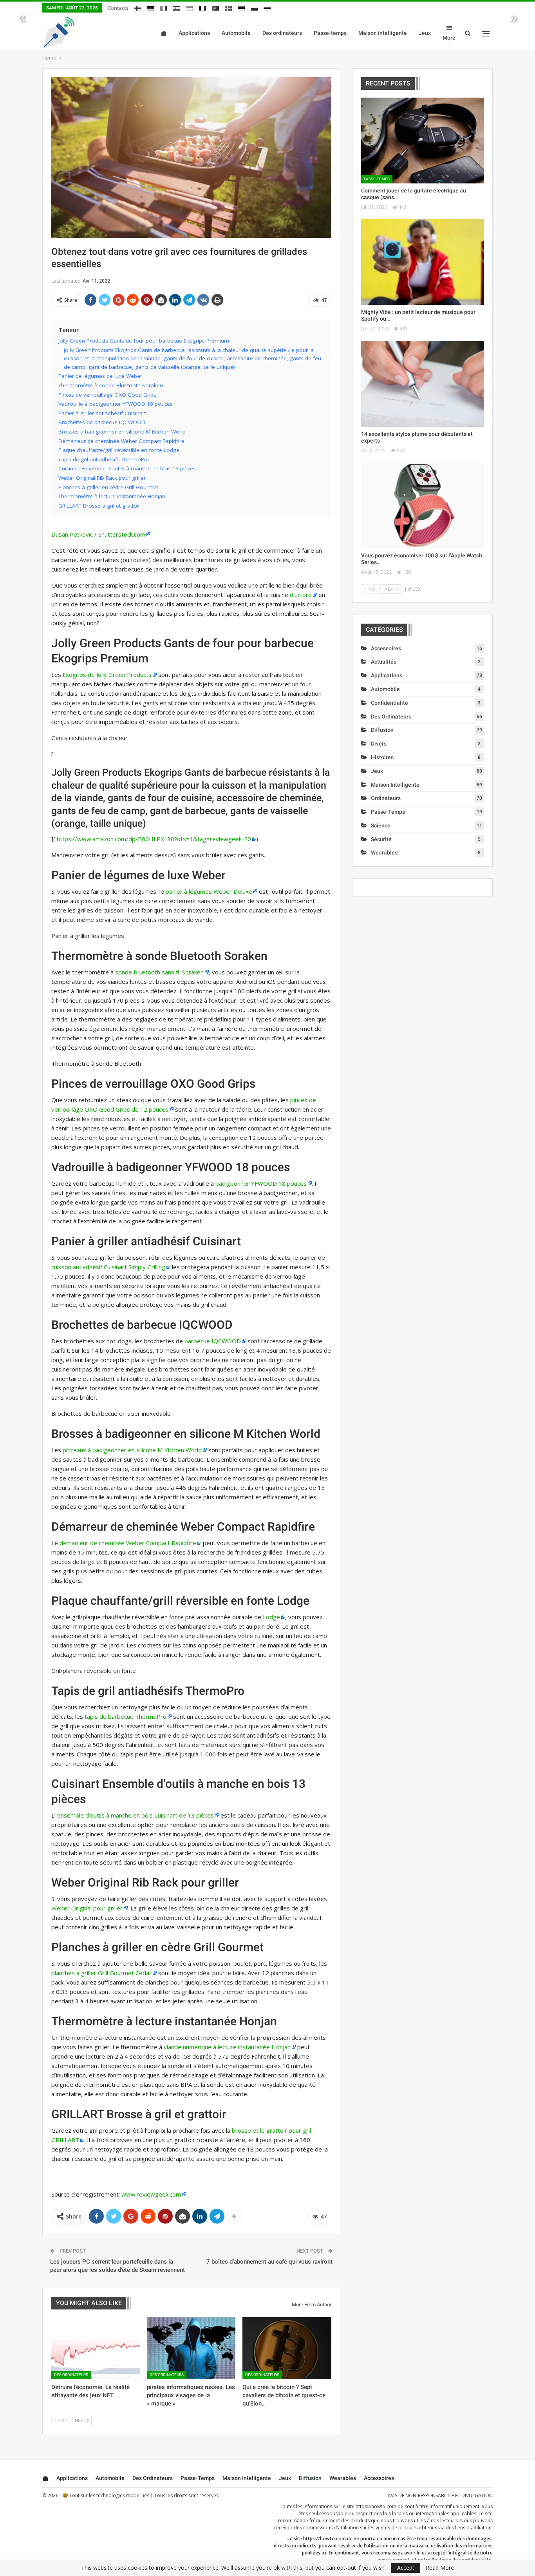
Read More (440, 2568)
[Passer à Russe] (267, 7)
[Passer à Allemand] (151, 7)
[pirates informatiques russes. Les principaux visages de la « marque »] (191, 2348)
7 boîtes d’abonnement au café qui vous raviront (269, 2262)
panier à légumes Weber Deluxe (209, 891)
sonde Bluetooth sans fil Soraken (159, 972)
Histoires (382, 757)
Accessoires (386, 648)
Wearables (384, 853)
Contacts (118, 8)
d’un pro (301, 595)
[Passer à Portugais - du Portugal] (215, 7)
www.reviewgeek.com (151, 2194)
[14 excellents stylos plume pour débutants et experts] (422, 384)
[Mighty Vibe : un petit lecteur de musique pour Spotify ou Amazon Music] (422, 262)
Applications (194, 33)
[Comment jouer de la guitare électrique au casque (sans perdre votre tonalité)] (422, 141)
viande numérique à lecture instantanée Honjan (227, 2047)
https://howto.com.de (380, 2506)
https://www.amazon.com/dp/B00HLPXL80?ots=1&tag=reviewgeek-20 (154, 839)
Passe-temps (330, 33)
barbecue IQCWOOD (213, 1341)
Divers (379, 744)
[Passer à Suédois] (228, 7)
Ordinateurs (386, 798)
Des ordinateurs (282, 33)
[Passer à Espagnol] (177, 7)
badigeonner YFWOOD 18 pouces (261, 1183)
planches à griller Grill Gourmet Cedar (101, 1973)
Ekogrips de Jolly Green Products (107, 675)
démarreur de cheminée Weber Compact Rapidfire (128, 1543)
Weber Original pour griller (87, 1908)
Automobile (236, 33)
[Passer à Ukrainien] (190, 7)
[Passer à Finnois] (138, 7)
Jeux (425, 33)
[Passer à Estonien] (241, 7)
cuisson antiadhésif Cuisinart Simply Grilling (108, 1267)
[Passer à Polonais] (254, 7)
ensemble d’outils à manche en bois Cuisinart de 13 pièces (136, 1815)
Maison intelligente (383, 33)
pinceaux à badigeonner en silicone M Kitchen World (132, 1450)
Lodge (271, 1617)
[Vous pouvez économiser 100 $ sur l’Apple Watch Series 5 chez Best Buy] (422, 505)
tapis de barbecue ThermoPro (126, 1716)
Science (381, 825)
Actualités (384, 662)
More (449, 38)
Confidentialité (390, 703)
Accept (406, 2568)
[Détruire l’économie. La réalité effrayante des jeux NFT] (96, 2348)
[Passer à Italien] (164, 7)
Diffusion (382, 730)
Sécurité (381, 839)
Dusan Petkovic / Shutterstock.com (98, 534)
